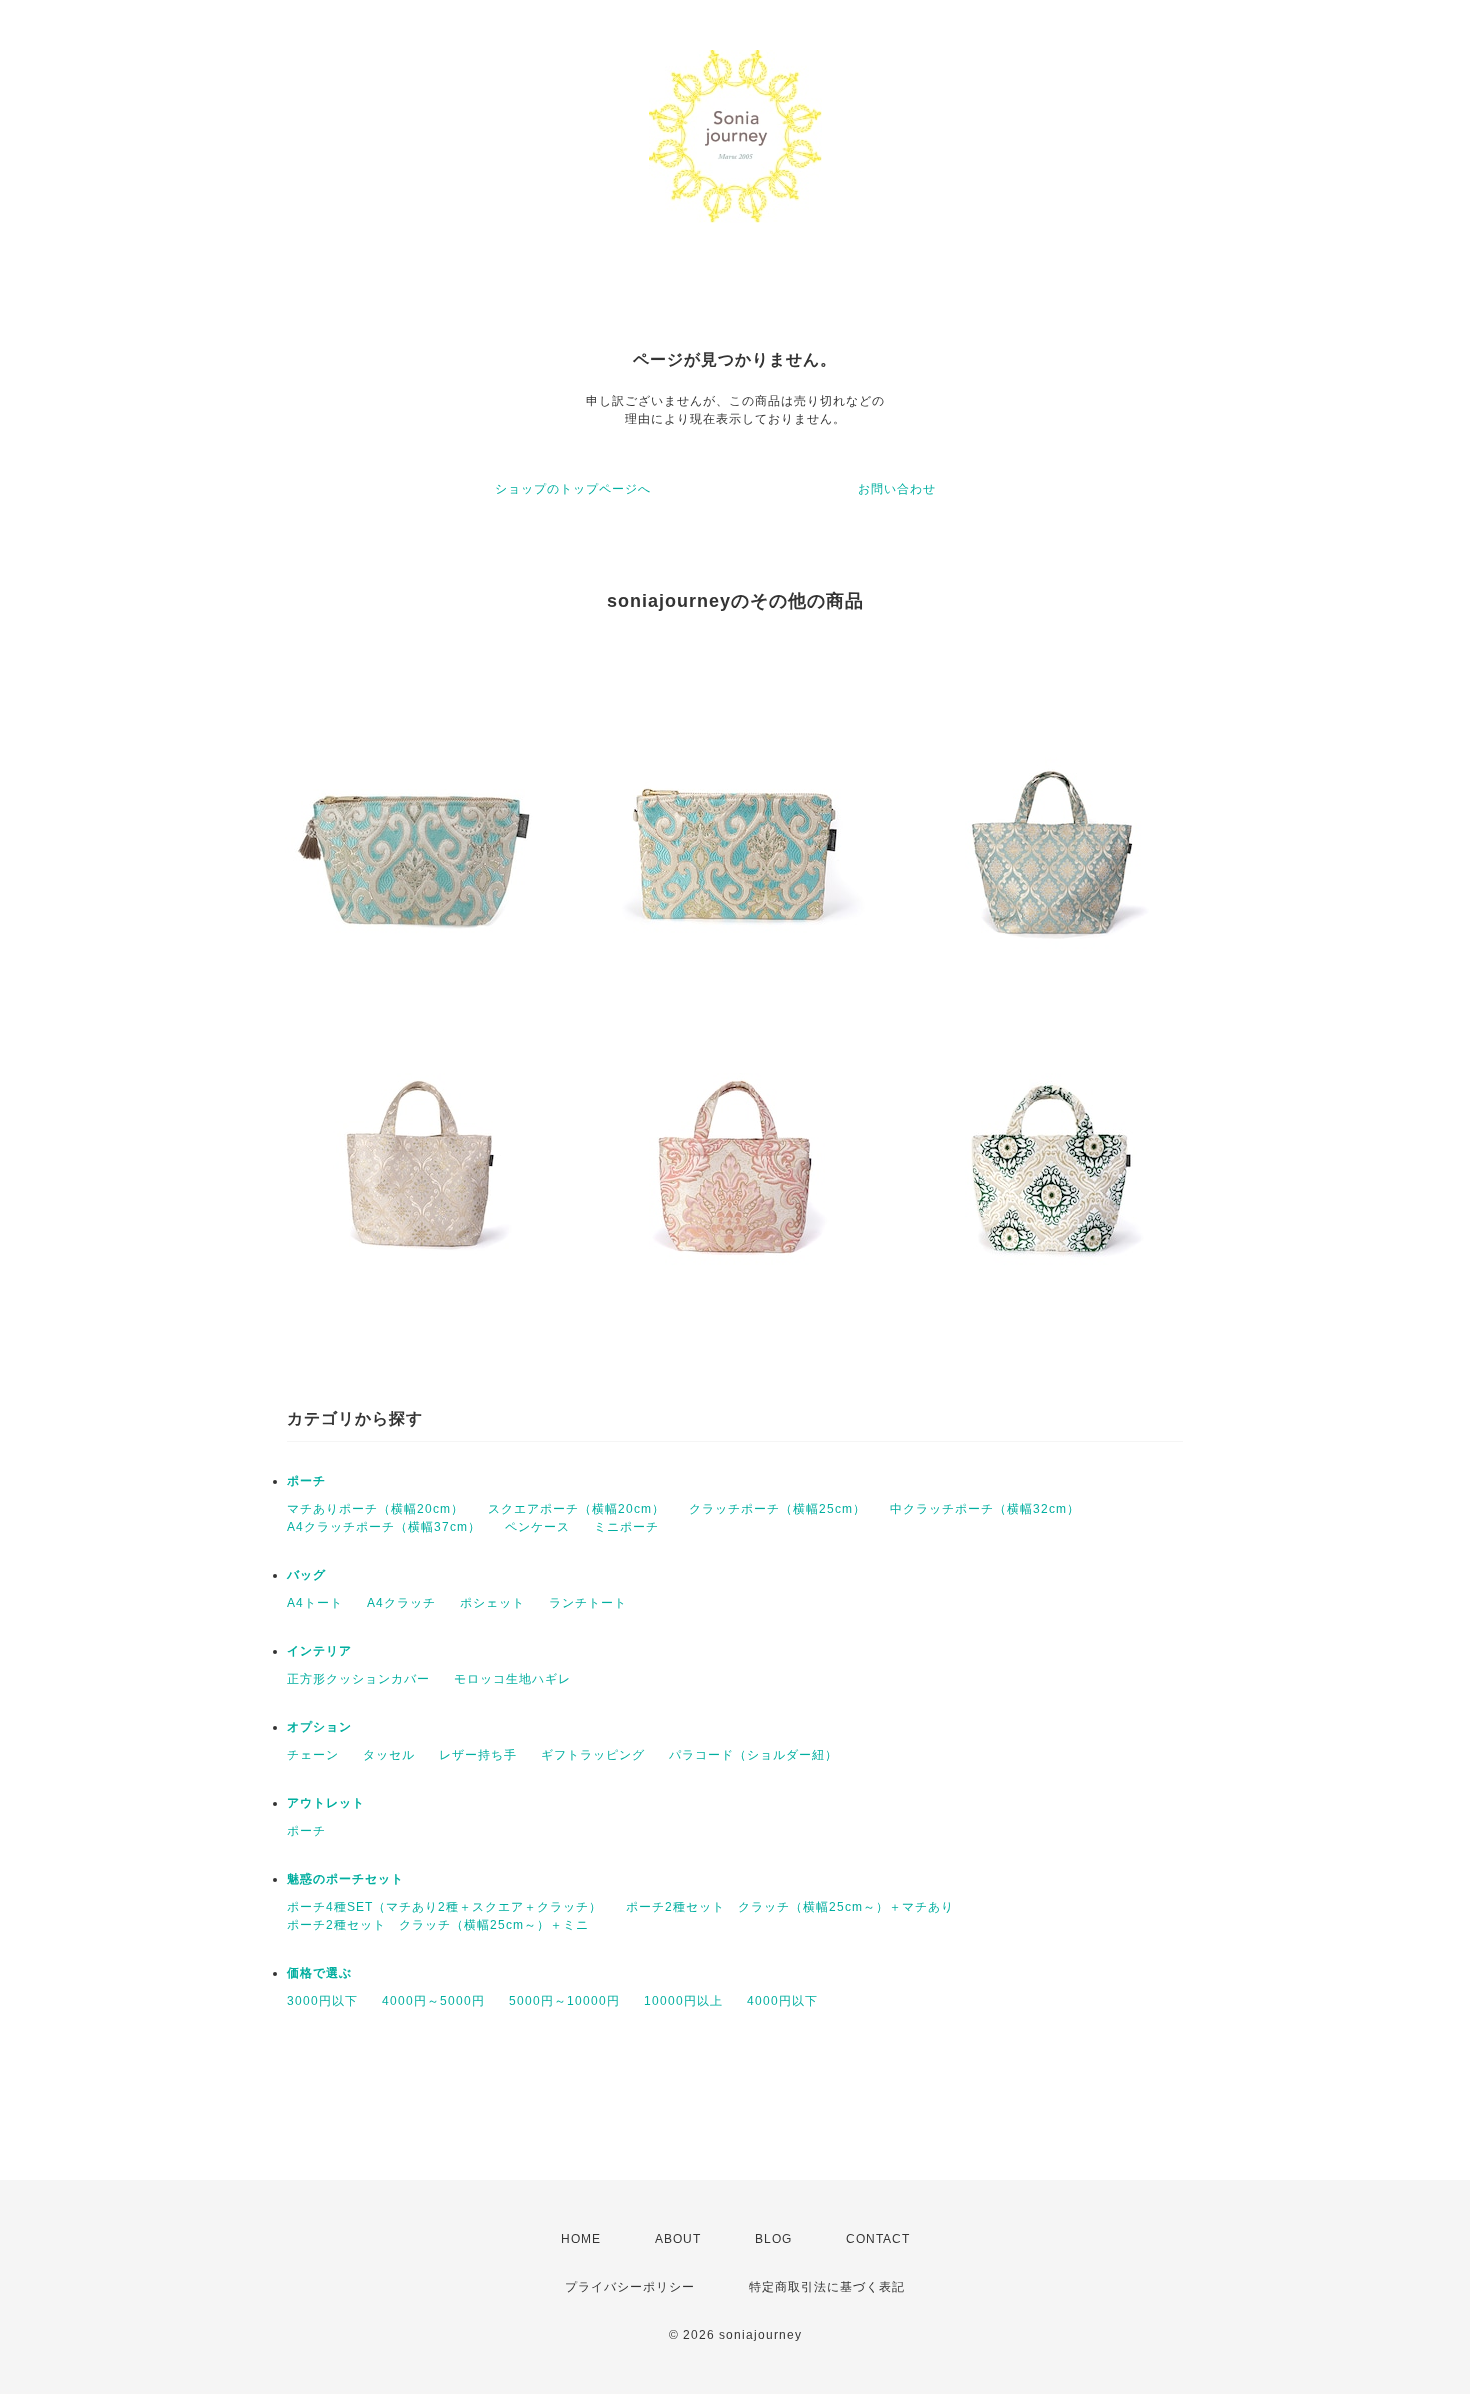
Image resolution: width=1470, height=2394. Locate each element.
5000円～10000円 (564, 2001)
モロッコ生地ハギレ (512, 1679)
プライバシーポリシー (630, 2287)
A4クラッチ (401, 1603)
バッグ (306, 1575)
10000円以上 (683, 2001)
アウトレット (326, 1803)
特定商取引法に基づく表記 (827, 2287)
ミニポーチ (626, 1527)
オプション (319, 1727)
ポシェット (492, 1603)
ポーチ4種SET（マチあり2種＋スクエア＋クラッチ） (444, 1907)
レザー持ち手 (478, 1755)
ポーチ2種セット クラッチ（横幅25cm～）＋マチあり (790, 1907)
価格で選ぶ (319, 1973)
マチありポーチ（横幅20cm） (375, 1509)
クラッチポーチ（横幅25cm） (777, 1509)
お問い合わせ (897, 489)
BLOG (773, 2239)
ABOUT (678, 2239)
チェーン (313, 1755)
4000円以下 (782, 2001)
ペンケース (537, 1527)
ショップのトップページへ (573, 489)
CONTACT (878, 2239)
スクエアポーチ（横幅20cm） (576, 1509)
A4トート (315, 1603)
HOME (581, 2239)
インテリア (319, 1651)
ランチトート (588, 1603)
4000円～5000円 (433, 2001)
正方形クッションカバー (358, 1679)
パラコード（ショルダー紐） (753, 1755)
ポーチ (306, 1481)
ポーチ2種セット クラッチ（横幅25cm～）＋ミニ (438, 1925)
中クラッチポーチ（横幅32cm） (985, 1509)
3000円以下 (322, 2001)
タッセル (389, 1755)
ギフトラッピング (593, 1755)
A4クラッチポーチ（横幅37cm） (384, 1527)
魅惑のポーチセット (345, 1879)
